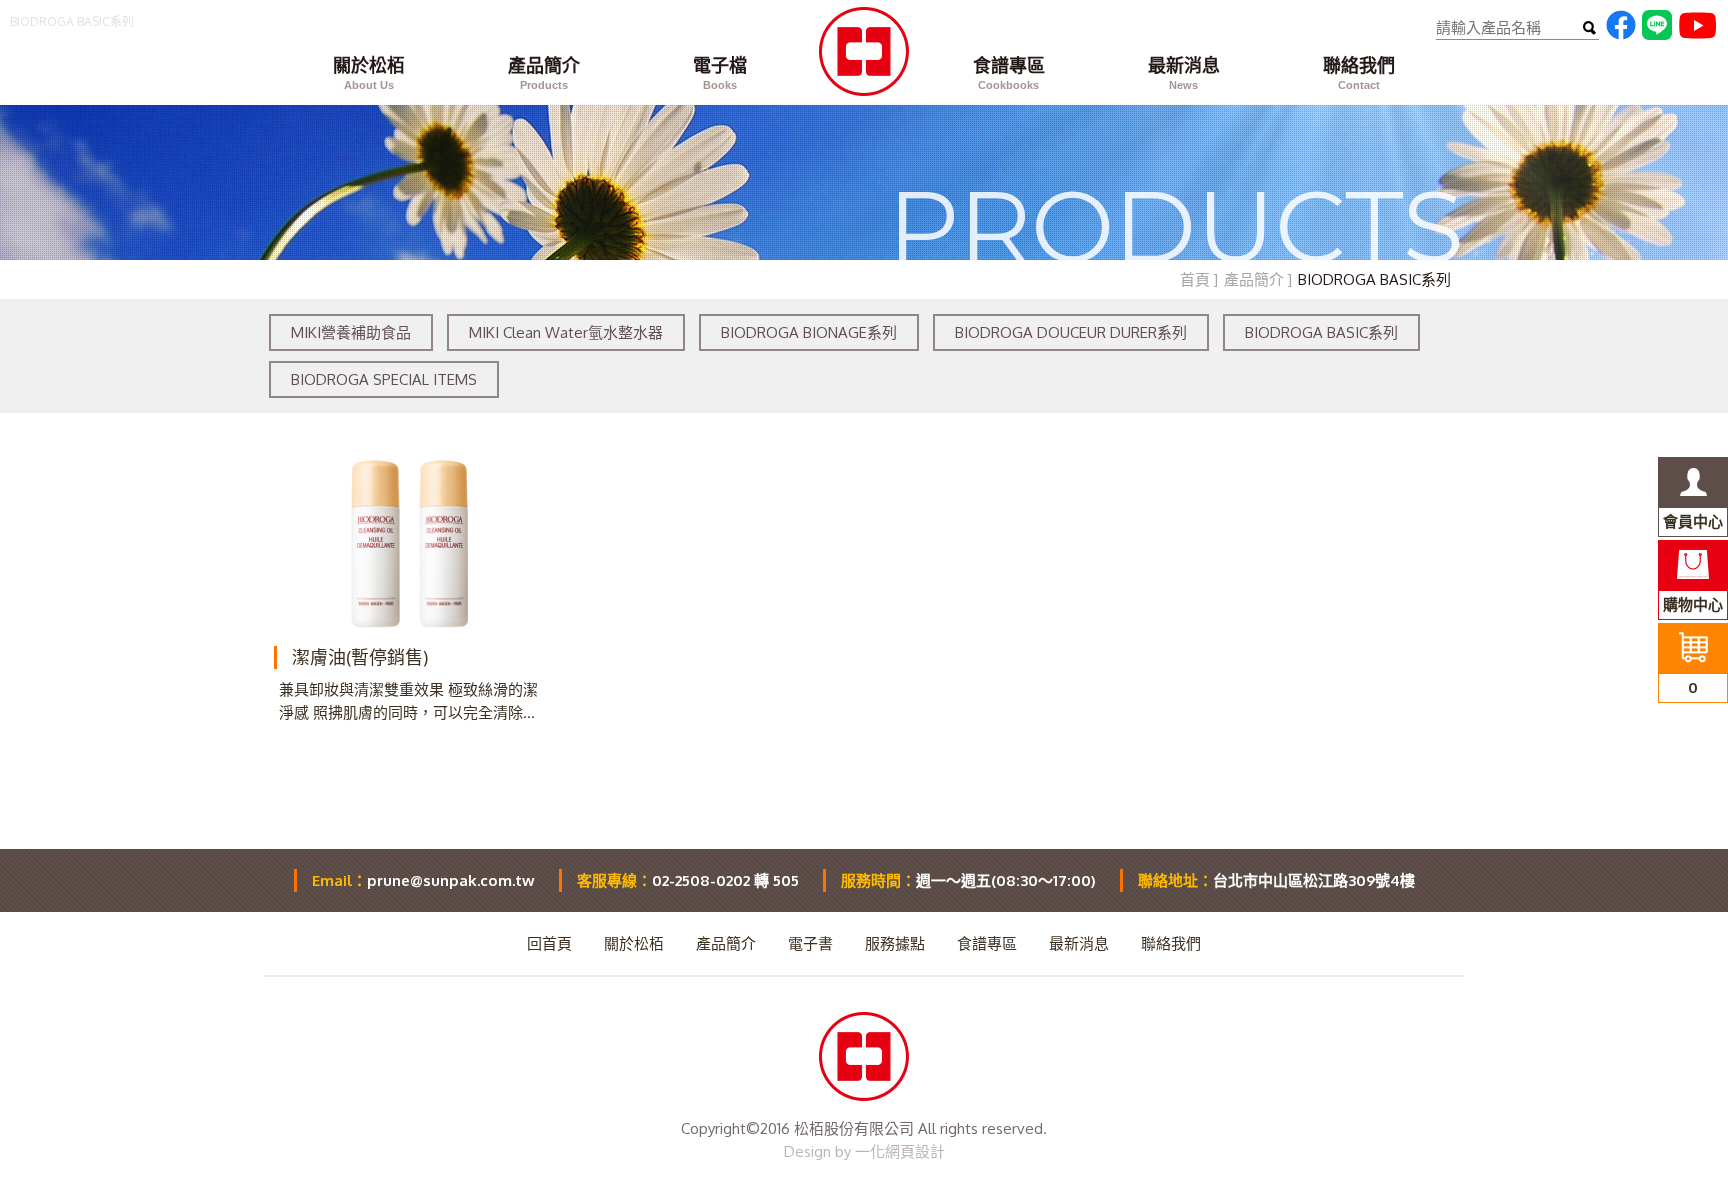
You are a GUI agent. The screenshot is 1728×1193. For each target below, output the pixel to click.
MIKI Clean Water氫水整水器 (566, 332)
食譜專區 (1009, 72)
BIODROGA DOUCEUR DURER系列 (1071, 332)
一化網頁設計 (900, 1151)
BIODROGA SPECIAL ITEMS (384, 379)
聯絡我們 (1359, 72)
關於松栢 (369, 72)
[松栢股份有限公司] (864, 67)
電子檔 (720, 72)
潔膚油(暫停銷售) (360, 657)
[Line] (1657, 34)
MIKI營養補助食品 (351, 332)
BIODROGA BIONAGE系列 (809, 332)
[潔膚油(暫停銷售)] (410, 544)
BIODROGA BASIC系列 (1321, 332)
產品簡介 (544, 72)
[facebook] (1621, 34)
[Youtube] (1697, 33)
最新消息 (1184, 72)
